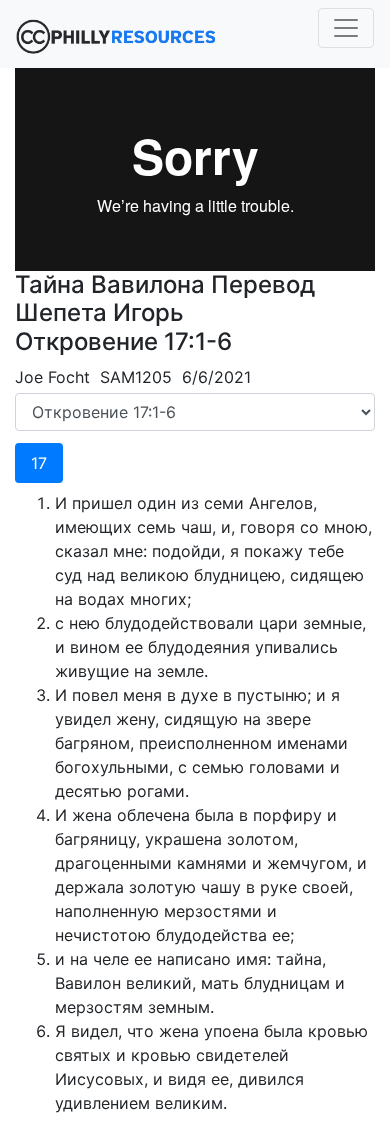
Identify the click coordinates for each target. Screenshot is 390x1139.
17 (39, 463)
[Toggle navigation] (346, 28)
